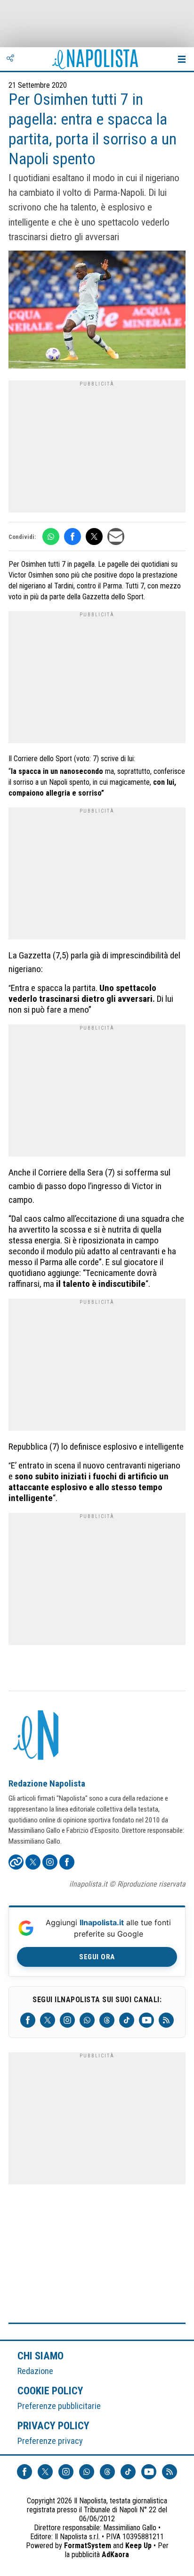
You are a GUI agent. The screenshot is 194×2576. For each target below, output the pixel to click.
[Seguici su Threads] (107, 2020)
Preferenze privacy (50, 2441)
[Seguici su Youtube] (146, 2020)
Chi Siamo (40, 2356)
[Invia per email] (116, 537)
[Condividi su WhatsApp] (51, 537)
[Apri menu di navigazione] (182, 59)
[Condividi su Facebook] (73, 537)
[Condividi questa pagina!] (10, 59)
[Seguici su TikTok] (127, 2020)
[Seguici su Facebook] (28, 2020)
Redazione (35, 2371)
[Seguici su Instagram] (67, 2020)
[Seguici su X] (48, 2020)
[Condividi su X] (94, 537)
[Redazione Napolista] (37, 1736)
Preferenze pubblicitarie (59, 2406)
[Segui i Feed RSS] (166, 2020)
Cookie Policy (51, 2391)
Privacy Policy (54, 2425)
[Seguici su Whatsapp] (87, 2020)
